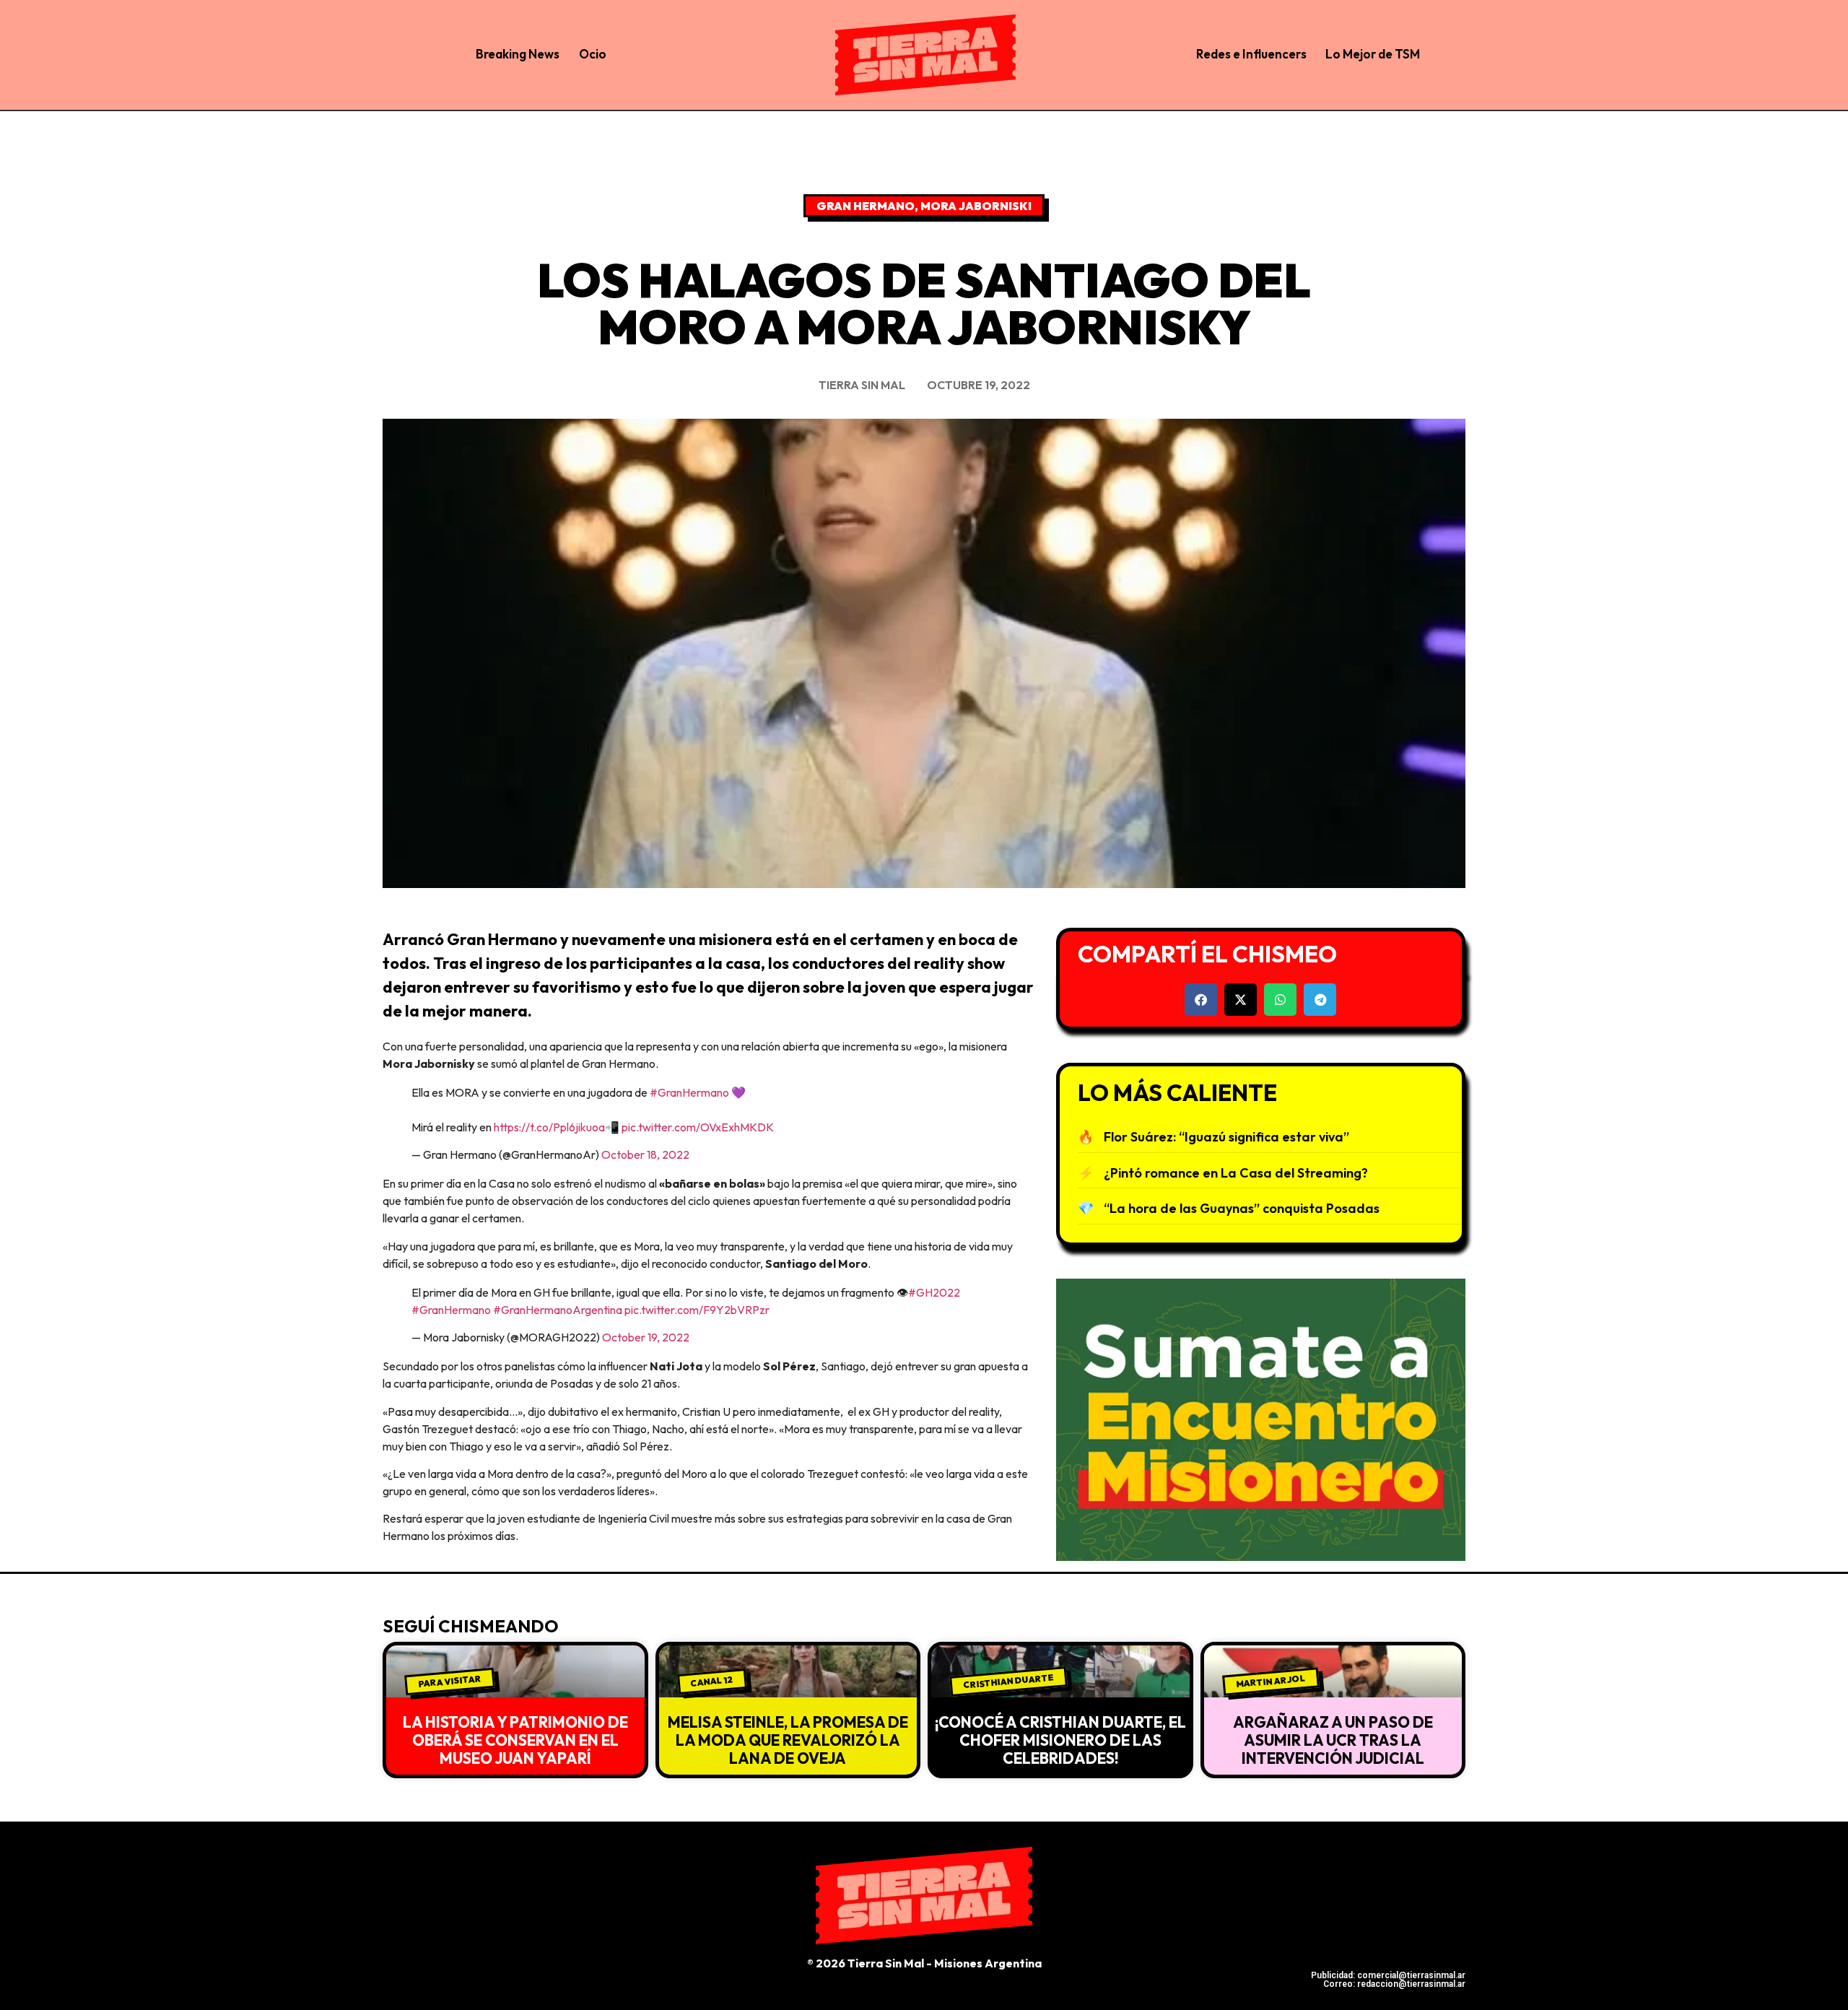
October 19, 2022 (646, 1337)
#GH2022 (934, 1292)
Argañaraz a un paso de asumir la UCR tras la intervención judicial (1333, 1740)
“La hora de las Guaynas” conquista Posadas (1242, 1208)
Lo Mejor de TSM (1373, 54)
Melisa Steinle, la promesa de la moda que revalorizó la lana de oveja (788, 1740)
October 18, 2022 (645, 1154)
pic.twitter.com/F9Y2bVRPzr (697, 1310)
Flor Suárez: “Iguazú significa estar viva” (1226, 1137)
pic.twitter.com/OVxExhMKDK (698, 1127)
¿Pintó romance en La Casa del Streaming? (1236, 1173)
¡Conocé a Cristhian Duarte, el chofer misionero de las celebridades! (1060, 1740)
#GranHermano (689, 1092)
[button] (1201, 1000)
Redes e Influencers (1251, 54)
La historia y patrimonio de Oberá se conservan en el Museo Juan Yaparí (515, 1740)
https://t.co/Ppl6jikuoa (549, 1127)
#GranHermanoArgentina (558, 1310)
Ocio (593, 54)
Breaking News (518, 54)
